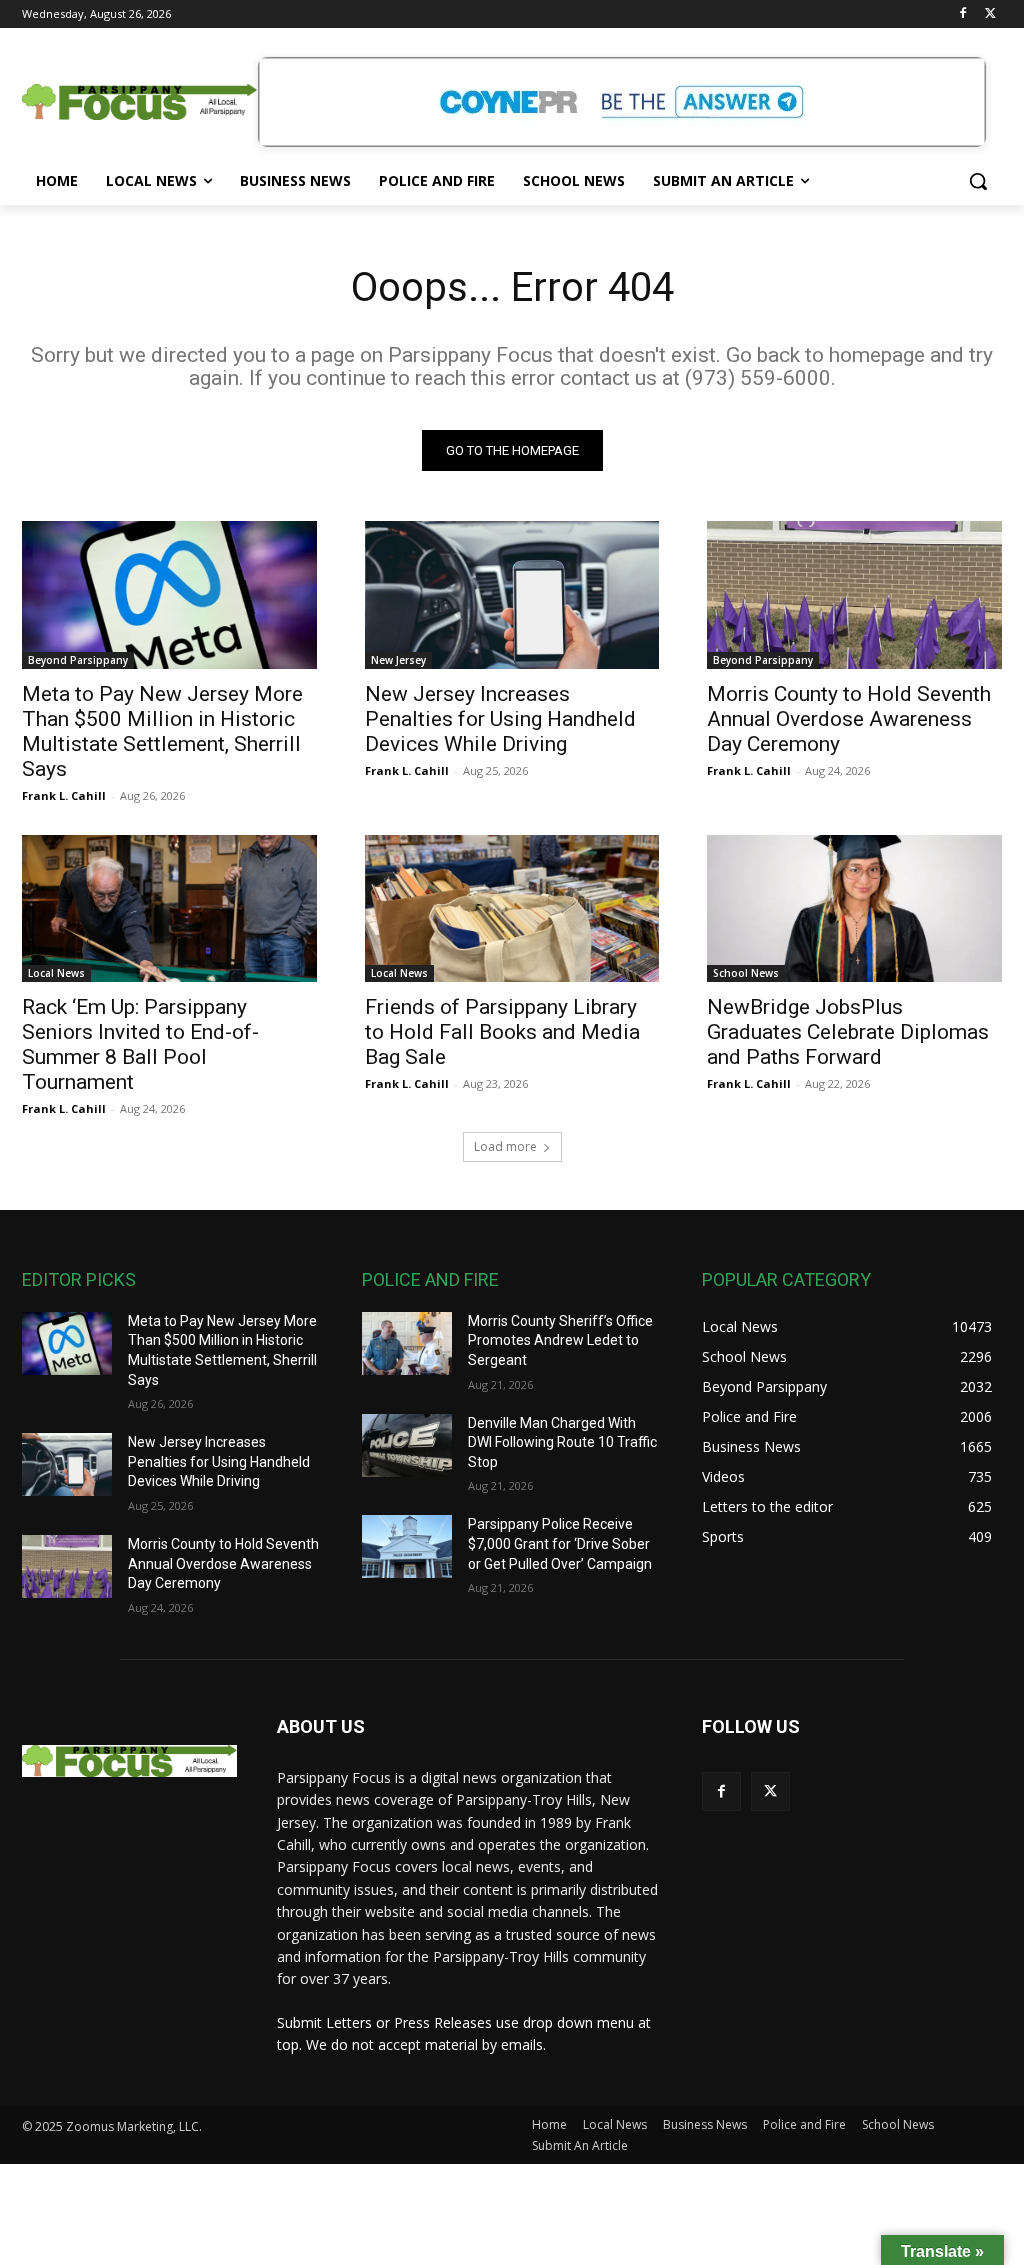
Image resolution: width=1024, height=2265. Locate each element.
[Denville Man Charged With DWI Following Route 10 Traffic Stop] (407, 1445)
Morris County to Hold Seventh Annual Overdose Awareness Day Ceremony (849, 719)
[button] (978, 181)
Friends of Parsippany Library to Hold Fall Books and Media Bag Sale (502, 1032)
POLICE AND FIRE (430, 1279)
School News (746, 973)
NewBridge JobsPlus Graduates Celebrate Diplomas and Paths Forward (848, 1032)
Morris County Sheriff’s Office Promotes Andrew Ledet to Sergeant (560, 1340)
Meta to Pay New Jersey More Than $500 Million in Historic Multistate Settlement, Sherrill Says (162, 731)
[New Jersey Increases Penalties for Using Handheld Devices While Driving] (512, 594)
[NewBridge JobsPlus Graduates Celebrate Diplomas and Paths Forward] (854, 908)
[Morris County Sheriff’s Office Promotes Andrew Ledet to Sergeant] (407, 1343)
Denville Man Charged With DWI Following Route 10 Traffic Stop (562, 1442)
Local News (56, 973)
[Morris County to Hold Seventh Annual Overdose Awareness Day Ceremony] (854, 594)
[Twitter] (990, 14)
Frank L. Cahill (64, 795)
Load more (505, 1146)
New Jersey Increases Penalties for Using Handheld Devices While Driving (500, 719)
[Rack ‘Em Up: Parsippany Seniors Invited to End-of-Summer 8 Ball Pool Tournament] (169, 908)
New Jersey (398, 660)
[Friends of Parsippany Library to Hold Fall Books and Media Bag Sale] (512, 908)
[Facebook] (962, 14)
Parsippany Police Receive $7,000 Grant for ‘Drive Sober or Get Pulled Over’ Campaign (560, 1543)
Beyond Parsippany (78, 660)
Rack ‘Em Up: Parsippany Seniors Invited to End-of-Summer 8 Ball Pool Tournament (140, 1044)
